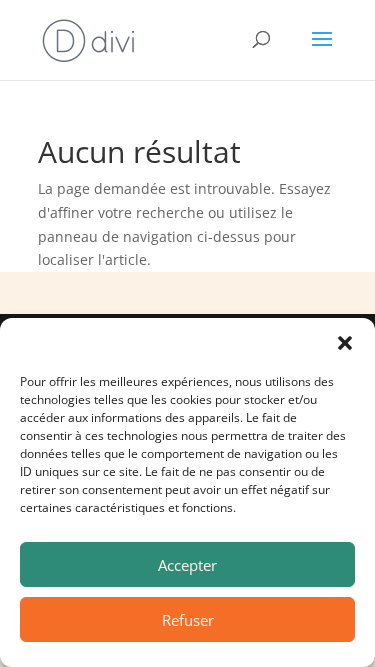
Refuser (188, 620)
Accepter (187, 565)
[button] (345, 343)
